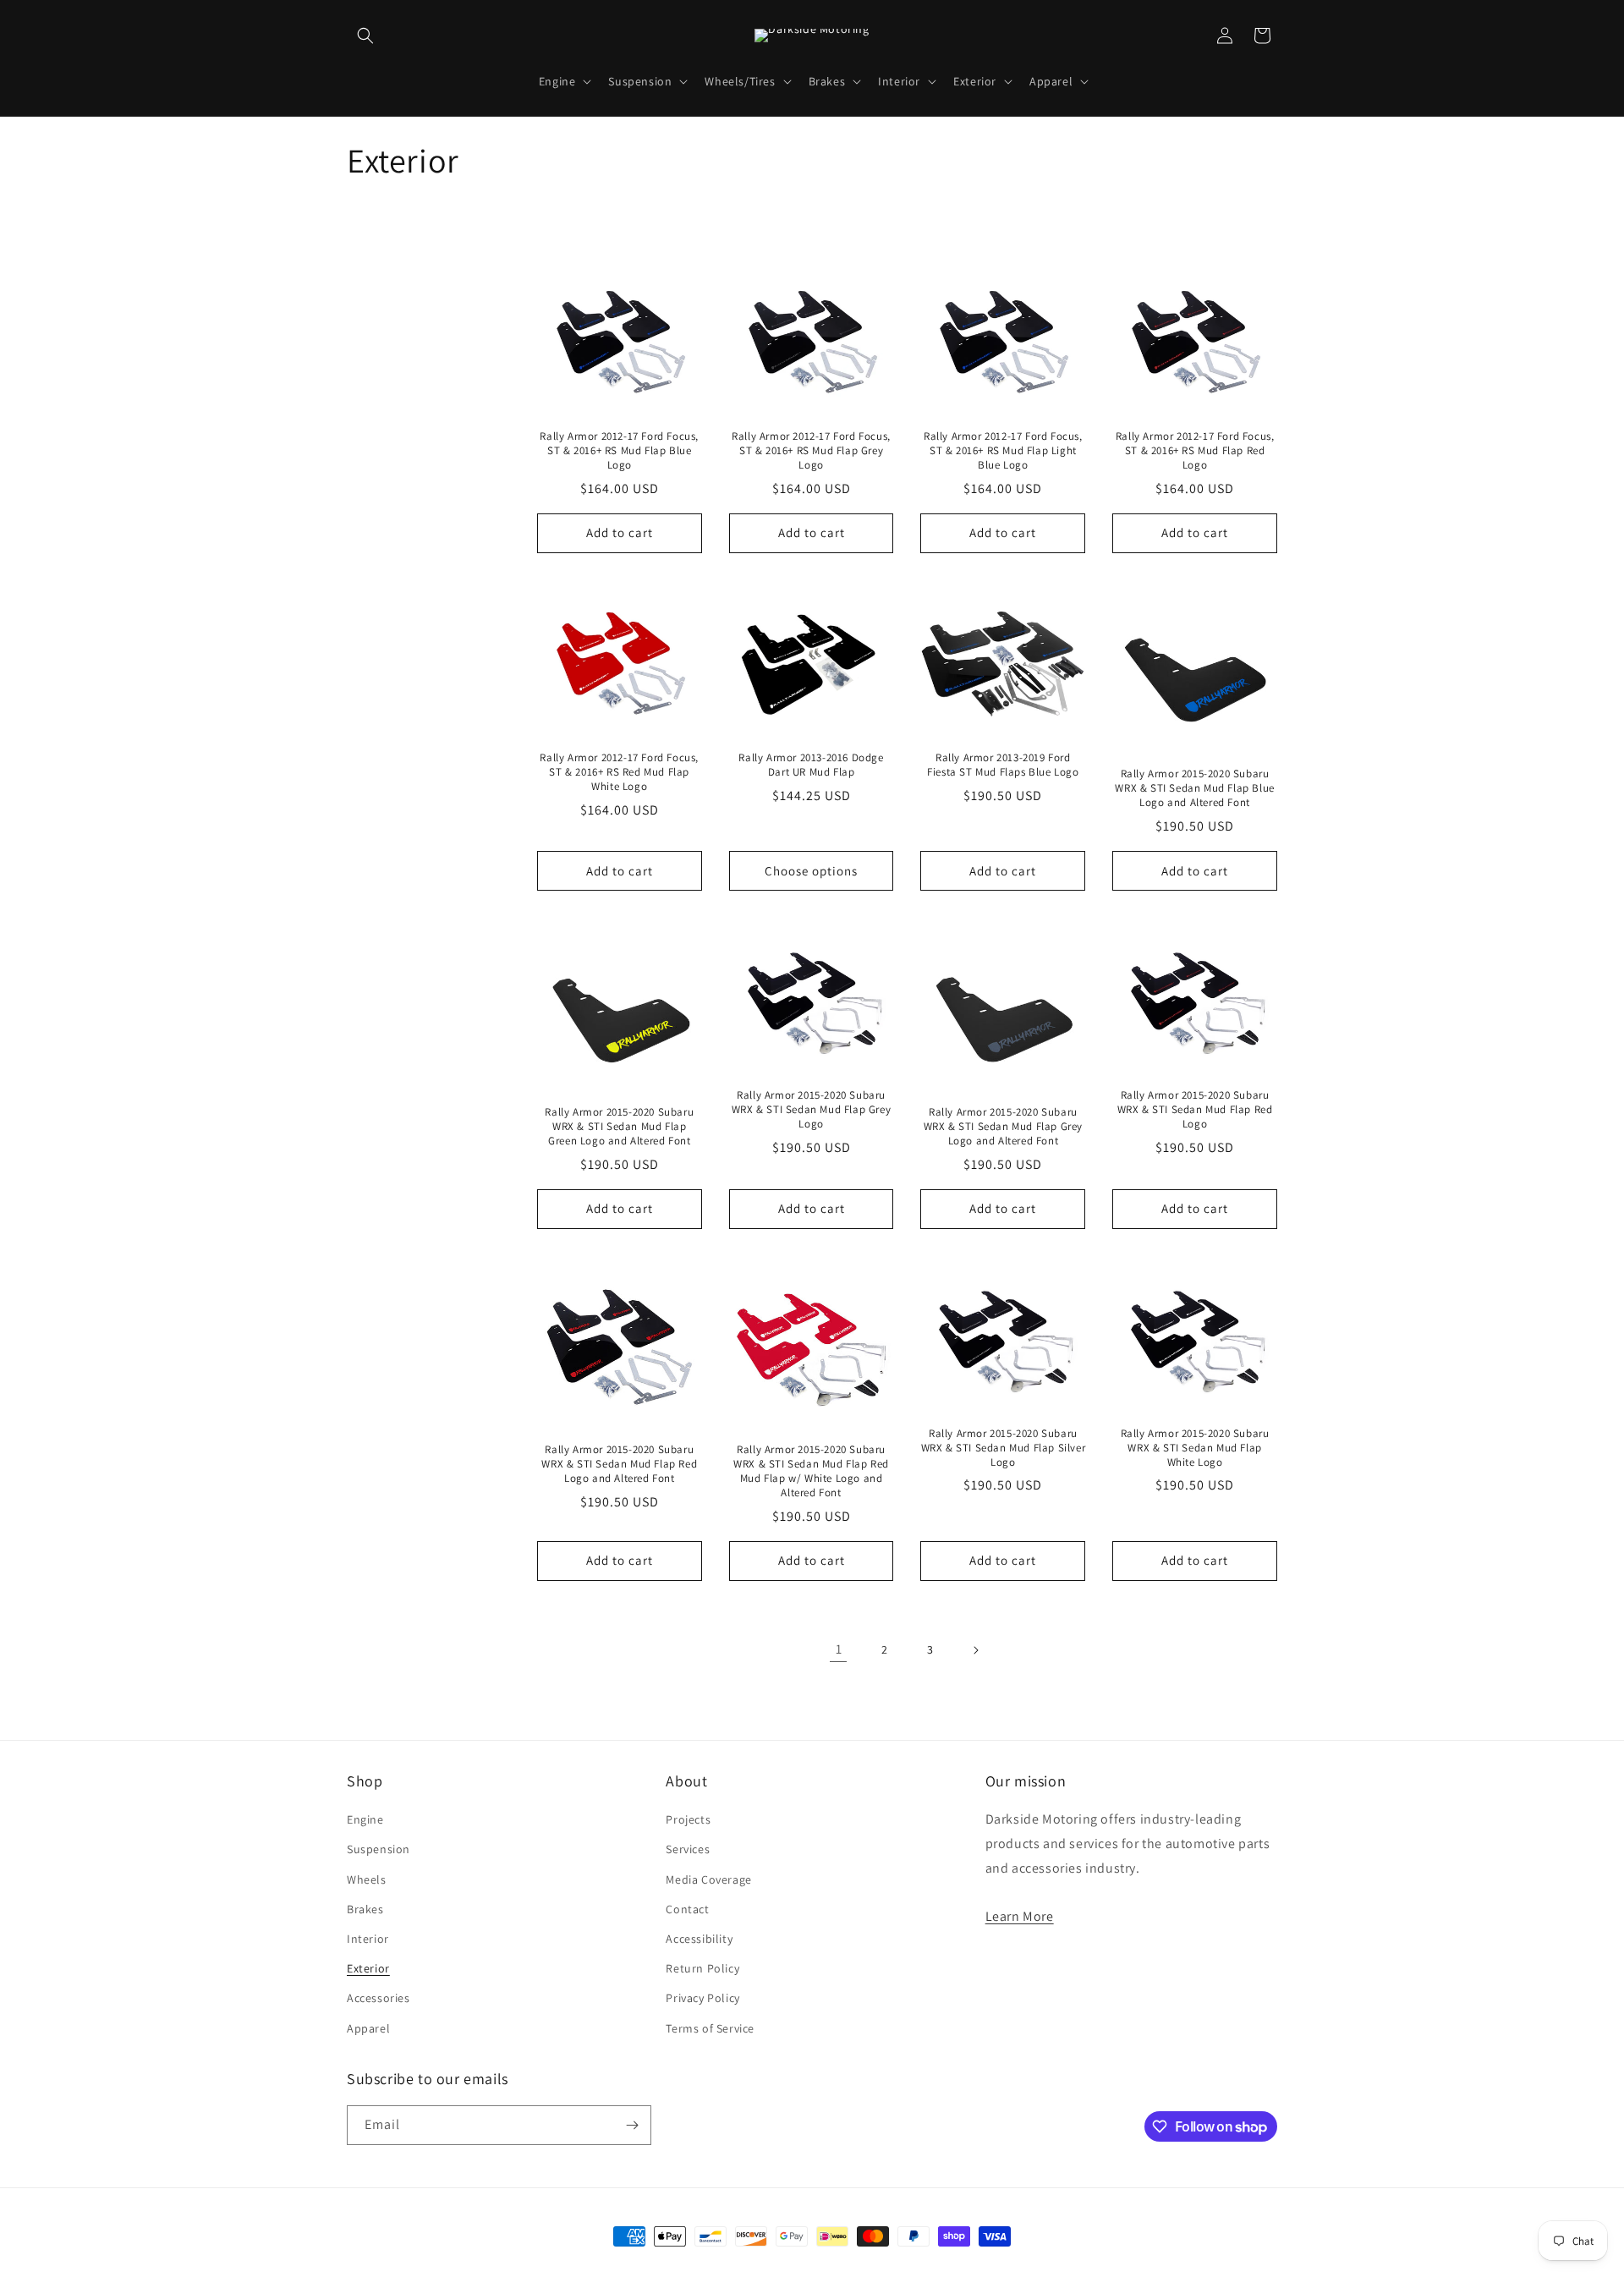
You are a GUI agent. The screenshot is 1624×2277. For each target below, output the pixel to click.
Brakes (365, 1909)
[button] (365, 36)
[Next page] (975, 1650)
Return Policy (702, 1968)
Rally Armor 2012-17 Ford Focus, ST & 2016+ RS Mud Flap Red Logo (1195, 451)
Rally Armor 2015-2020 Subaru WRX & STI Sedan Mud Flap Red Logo (1195, 1110)
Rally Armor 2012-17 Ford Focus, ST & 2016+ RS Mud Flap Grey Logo (811, 451)
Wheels (367, 1879)
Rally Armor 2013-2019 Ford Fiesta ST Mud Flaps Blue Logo (1003, 765)
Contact (687, 1909)
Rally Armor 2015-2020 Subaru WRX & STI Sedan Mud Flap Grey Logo (811, 1110)
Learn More (1020, 1916)
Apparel (368, 2028)
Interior (368, 1939)
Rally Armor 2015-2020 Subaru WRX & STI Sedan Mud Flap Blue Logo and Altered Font (1194, 788)
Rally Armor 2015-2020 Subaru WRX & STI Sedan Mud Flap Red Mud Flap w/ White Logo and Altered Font (811, 1471)
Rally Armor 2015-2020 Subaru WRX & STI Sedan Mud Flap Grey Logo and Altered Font (1003, 1127)
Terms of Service (710, 2028)
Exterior (368, 1968)
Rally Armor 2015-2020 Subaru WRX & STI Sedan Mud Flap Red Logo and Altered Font (619, 1464)
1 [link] (839, 1649)
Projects (688, 1819)
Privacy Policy (702, 1998)
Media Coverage (708, 1879)
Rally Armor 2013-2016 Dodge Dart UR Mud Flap (811, 765)
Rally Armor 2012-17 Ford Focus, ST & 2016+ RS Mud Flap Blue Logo (619, 451)
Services (688, 1849)
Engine (365, 1819)
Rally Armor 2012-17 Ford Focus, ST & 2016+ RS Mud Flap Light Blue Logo (1003, 451)
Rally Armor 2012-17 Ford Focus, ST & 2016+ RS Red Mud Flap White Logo (619, 772)
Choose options (811, 871)
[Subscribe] (632, 2125)
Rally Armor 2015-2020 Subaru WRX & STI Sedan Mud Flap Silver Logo (1003, 1448)
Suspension (379, 1849)
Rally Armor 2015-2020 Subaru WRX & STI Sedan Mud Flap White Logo (1195, 1448)
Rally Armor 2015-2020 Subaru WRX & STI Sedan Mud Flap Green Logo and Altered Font (619, 1127)
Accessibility (699, 1939)
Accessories (379, 1998)
